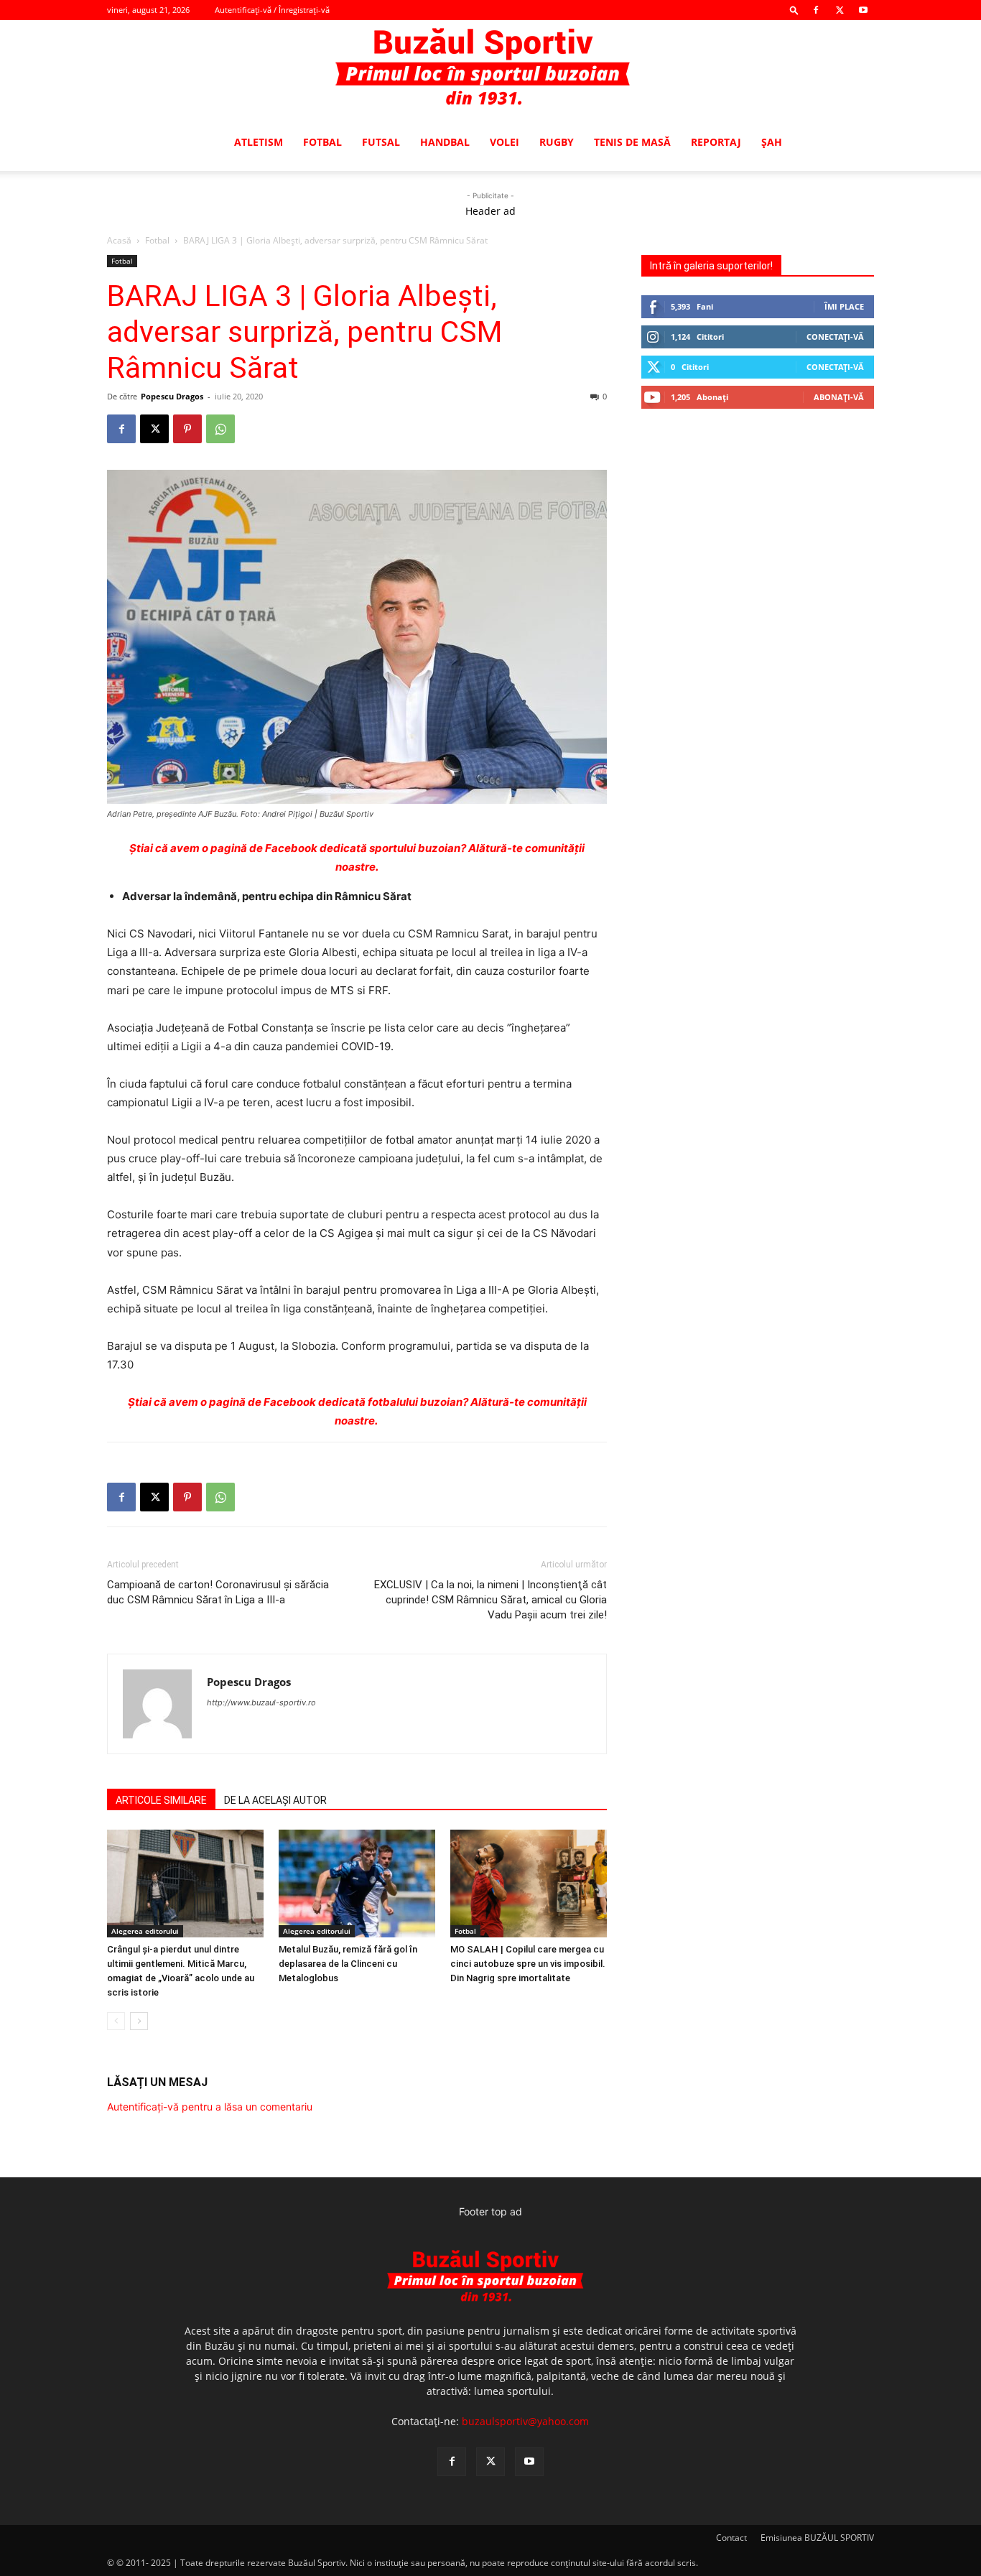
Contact (731, 2538)
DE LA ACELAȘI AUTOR (275, 1800)
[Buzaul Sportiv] (490, 68)
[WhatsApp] (220, 429)
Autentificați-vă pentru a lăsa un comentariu (210, 2107)
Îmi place (844, 306)
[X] (840, 10)
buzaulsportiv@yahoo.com (525, 2421)
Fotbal (322, 142)
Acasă (119, 240)
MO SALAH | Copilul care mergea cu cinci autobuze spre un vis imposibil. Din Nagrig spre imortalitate (528, 1964)
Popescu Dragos (172, 396)
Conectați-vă (835, 337)
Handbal (445, 142)
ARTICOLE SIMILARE (161, 1800)
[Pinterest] (187, 429)
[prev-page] (116, 2021)
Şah (772, 142)
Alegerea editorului (145, 1931)
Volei (505, 142)
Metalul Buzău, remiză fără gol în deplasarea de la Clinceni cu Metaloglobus (348, 1964)
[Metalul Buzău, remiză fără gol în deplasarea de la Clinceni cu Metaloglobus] (357, 1884)
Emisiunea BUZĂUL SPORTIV (817, 2538)
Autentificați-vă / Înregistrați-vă (272, 10)
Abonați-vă (839, 397)
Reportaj (716, 142)
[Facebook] (816, 10)
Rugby (557, 142)
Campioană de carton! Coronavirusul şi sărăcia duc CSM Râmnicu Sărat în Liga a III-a (218, 1592)
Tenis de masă (632, 142)
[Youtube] (863, 10)
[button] (794, 10)
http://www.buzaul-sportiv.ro (261, 1702)
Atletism (259, 142)
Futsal (381, 142)
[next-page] (139, 2021)
